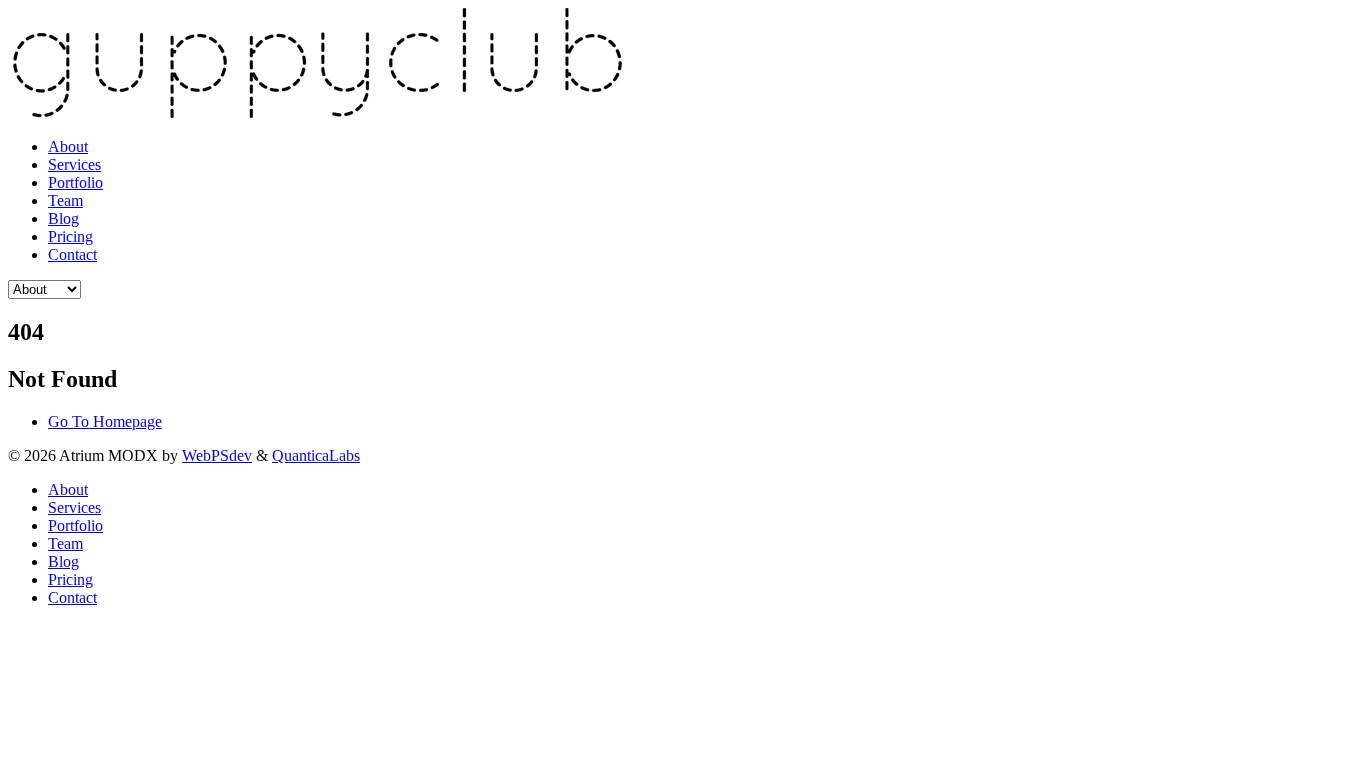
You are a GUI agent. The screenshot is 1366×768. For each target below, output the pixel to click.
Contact (72, 254)
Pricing (70, 236)
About (68, 146)
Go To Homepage (105, 421)
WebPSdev (217, 455)
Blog (63, 218)
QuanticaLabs (316, 455)
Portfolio (75, 182)
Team (65, 200)
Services (74, 164)
